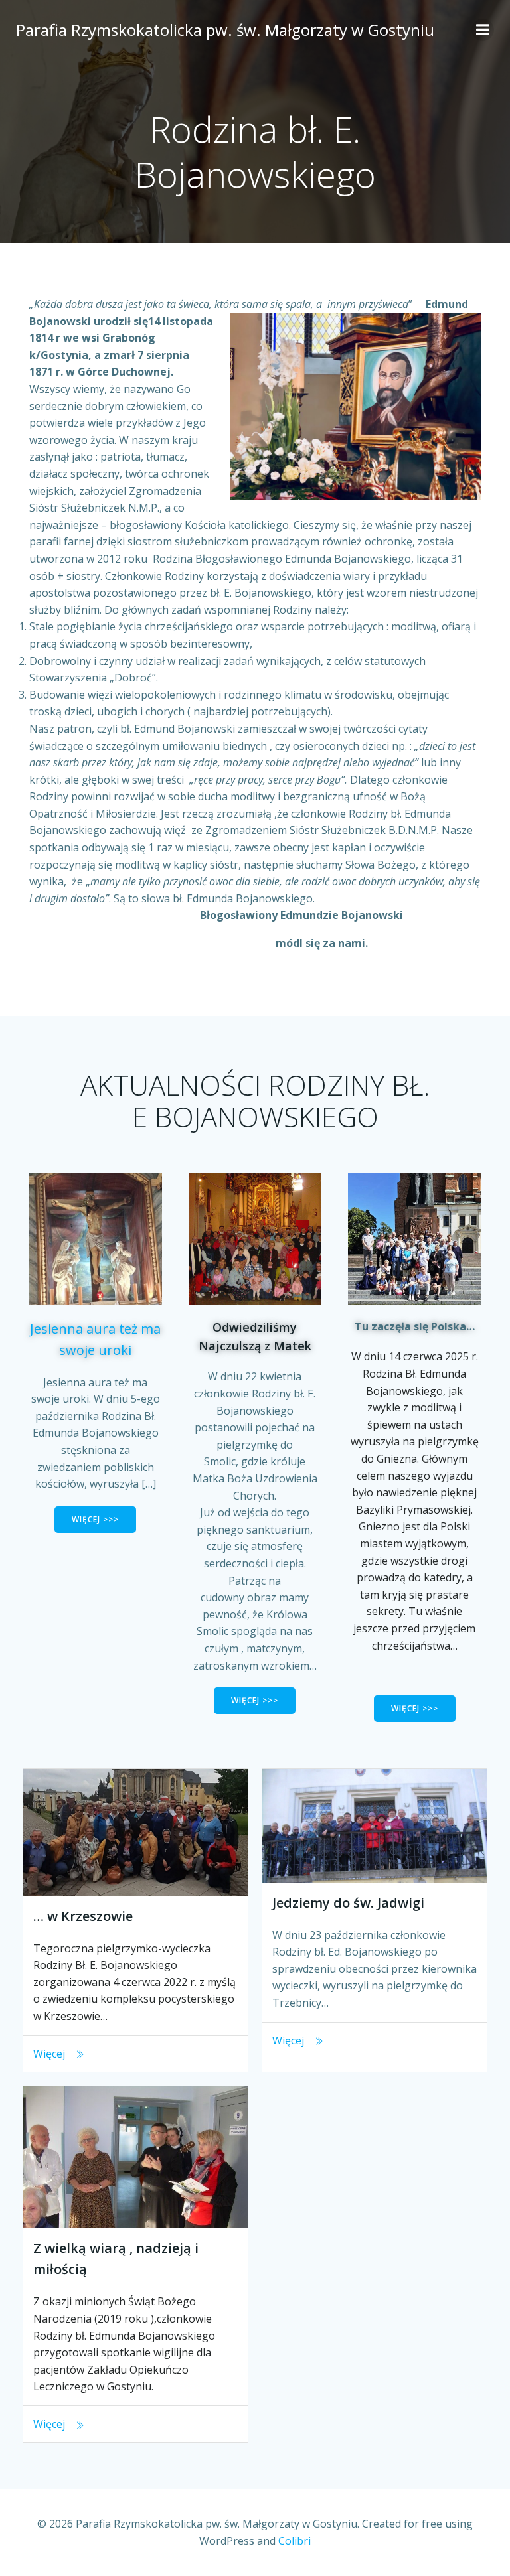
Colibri (295, 2541)
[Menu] (483, 30)
